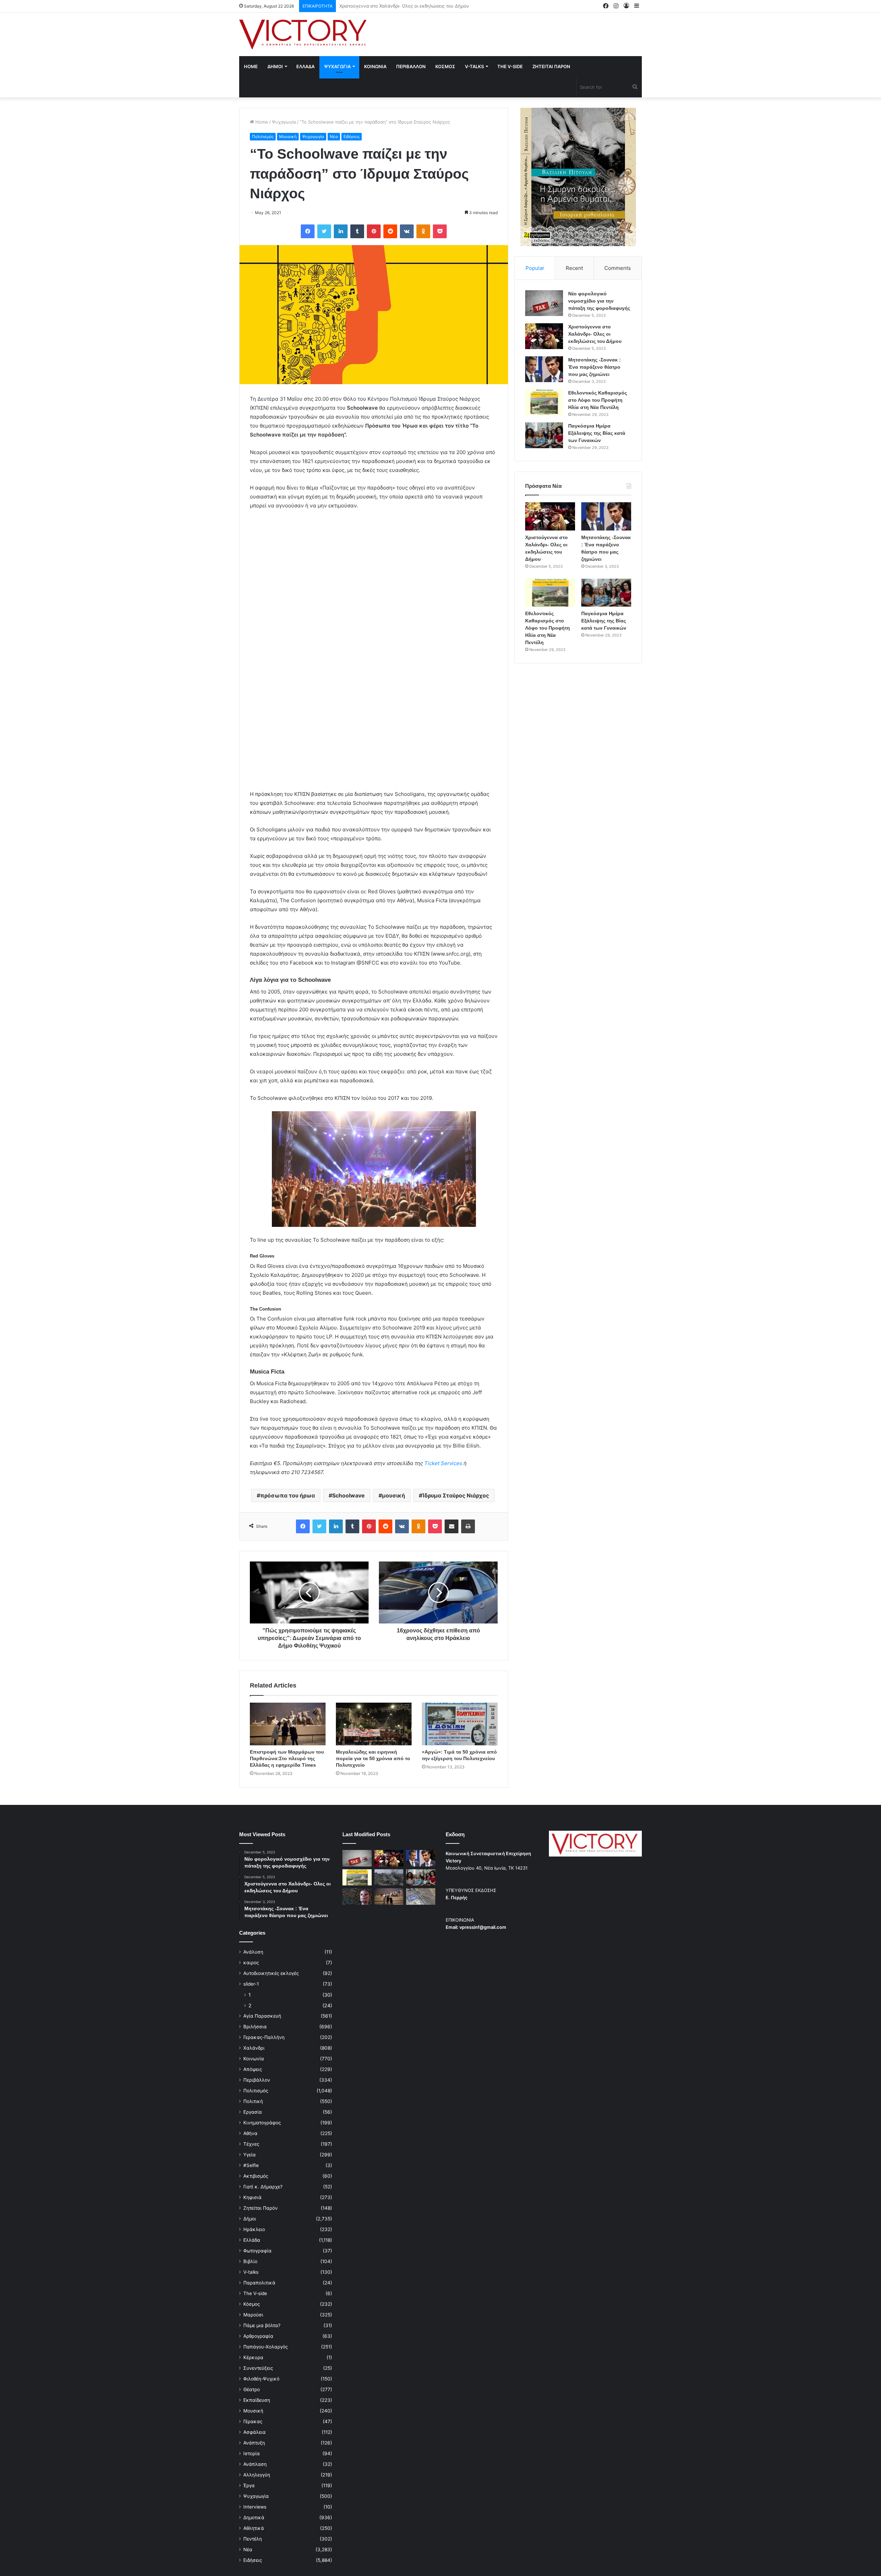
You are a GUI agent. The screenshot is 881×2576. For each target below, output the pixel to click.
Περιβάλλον (257, 2080)
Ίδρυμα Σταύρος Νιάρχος (456, 1495)
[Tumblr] (357, 231)
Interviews (255, 2507)
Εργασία (253, 2112)
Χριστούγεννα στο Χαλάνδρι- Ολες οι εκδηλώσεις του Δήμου (595, 334)
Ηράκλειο (254, 2229)
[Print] (468, 1526)
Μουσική (288, 136)
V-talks (474, 66)
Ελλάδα (252, 2240)
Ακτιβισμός (256, 2176)
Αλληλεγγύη (257, 2475)
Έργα (249, 2485)
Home (251, 66)
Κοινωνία (254, 2059)
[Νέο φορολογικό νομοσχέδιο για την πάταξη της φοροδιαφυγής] (544, 303)
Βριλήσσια (255, 2027)
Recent (574, 268)
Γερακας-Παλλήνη (264, 2037)
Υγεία (250, 2155)
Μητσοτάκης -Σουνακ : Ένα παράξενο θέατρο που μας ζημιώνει (408, 6)
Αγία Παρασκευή (262, 2016)
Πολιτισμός (263, 136)
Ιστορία (252, 2453)
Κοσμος (445, 66)
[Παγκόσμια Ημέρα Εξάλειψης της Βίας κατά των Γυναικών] (544, 435)
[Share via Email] (452, 1526)
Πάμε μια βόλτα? (262, 2325)
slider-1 (251, 1984)
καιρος (251, 1963)
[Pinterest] (374, 231)
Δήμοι (250, 2219)
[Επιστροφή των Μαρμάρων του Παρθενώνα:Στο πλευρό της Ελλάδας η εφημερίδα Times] (288, 1724)
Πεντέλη (253, 2539)
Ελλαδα (305, 66)
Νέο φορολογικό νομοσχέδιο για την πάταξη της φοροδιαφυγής (599, 301)
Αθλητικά (254, 2528)
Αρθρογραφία (258, 2336)
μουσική (394, 1495)
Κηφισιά (252, 2197)
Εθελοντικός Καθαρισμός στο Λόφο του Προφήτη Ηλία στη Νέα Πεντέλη (598, 400)
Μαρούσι (253, 2315)
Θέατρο (252, 2389)
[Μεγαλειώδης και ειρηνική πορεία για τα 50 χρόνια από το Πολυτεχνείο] (374, 1724)
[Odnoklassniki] (423, 231)
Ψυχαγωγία (284, 122)
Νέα (334, 136)
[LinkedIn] (341, 231)
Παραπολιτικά (259, 2283)
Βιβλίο (250, 2261)
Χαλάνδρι (254, 2048)
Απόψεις (253, 2069)
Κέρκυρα (253, 2357)
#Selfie (251, 2165)
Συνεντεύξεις (258, 2368)
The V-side (510, 66)
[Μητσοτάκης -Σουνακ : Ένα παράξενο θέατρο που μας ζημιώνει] (544, 369)
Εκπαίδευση (257, 2400)
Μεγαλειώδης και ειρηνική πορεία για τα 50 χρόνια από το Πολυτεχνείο (373, 1758)
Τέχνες (251, 2144)
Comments (618, 268)
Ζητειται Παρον (551, 66)
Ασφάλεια (254, 2432)
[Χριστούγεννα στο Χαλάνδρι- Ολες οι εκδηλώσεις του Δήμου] (544, 336)
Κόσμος (252, 2304)
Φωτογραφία (257, 2251)
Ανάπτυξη (254, 2443)
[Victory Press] (303, 34)
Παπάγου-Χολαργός (266, 2347)
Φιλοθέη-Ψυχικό (261, 2379)
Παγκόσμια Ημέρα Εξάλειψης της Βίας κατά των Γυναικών (597, 433)
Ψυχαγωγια (337, 66)
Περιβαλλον (411, 66)
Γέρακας (253, 2421)
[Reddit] (390, 231)
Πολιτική (253, 2101)
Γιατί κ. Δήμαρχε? (263, 2187)
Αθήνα (250, 2133)
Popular (535, 268)
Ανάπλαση (255, 2464)
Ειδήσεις (352, 136)
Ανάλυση (253, 1952)
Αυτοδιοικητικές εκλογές (271, 1973)
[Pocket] (440, 231)
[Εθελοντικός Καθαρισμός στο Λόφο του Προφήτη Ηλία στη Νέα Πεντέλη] (544, 402)
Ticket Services (443, 1463)
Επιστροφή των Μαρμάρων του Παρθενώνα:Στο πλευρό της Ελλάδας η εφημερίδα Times (287, 1758)
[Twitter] (324, 231)
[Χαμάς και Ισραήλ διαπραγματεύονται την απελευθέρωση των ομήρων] (389, 1878)
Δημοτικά (254, 2517)
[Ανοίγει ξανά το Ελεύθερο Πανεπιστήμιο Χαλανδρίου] (357, 1896)
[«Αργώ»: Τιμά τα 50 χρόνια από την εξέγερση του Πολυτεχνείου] (460, 1724)
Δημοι (275, 66)
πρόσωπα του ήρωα (288, 1495)
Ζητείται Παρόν (261, 2208)
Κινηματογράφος (262, 2123)
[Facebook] (308, 231)
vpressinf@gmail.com (483, 1927)
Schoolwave (348, 1495)
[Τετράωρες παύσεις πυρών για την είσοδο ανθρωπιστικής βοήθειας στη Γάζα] (421, 1896)
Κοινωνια (375, 66)
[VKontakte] (407, 231)
